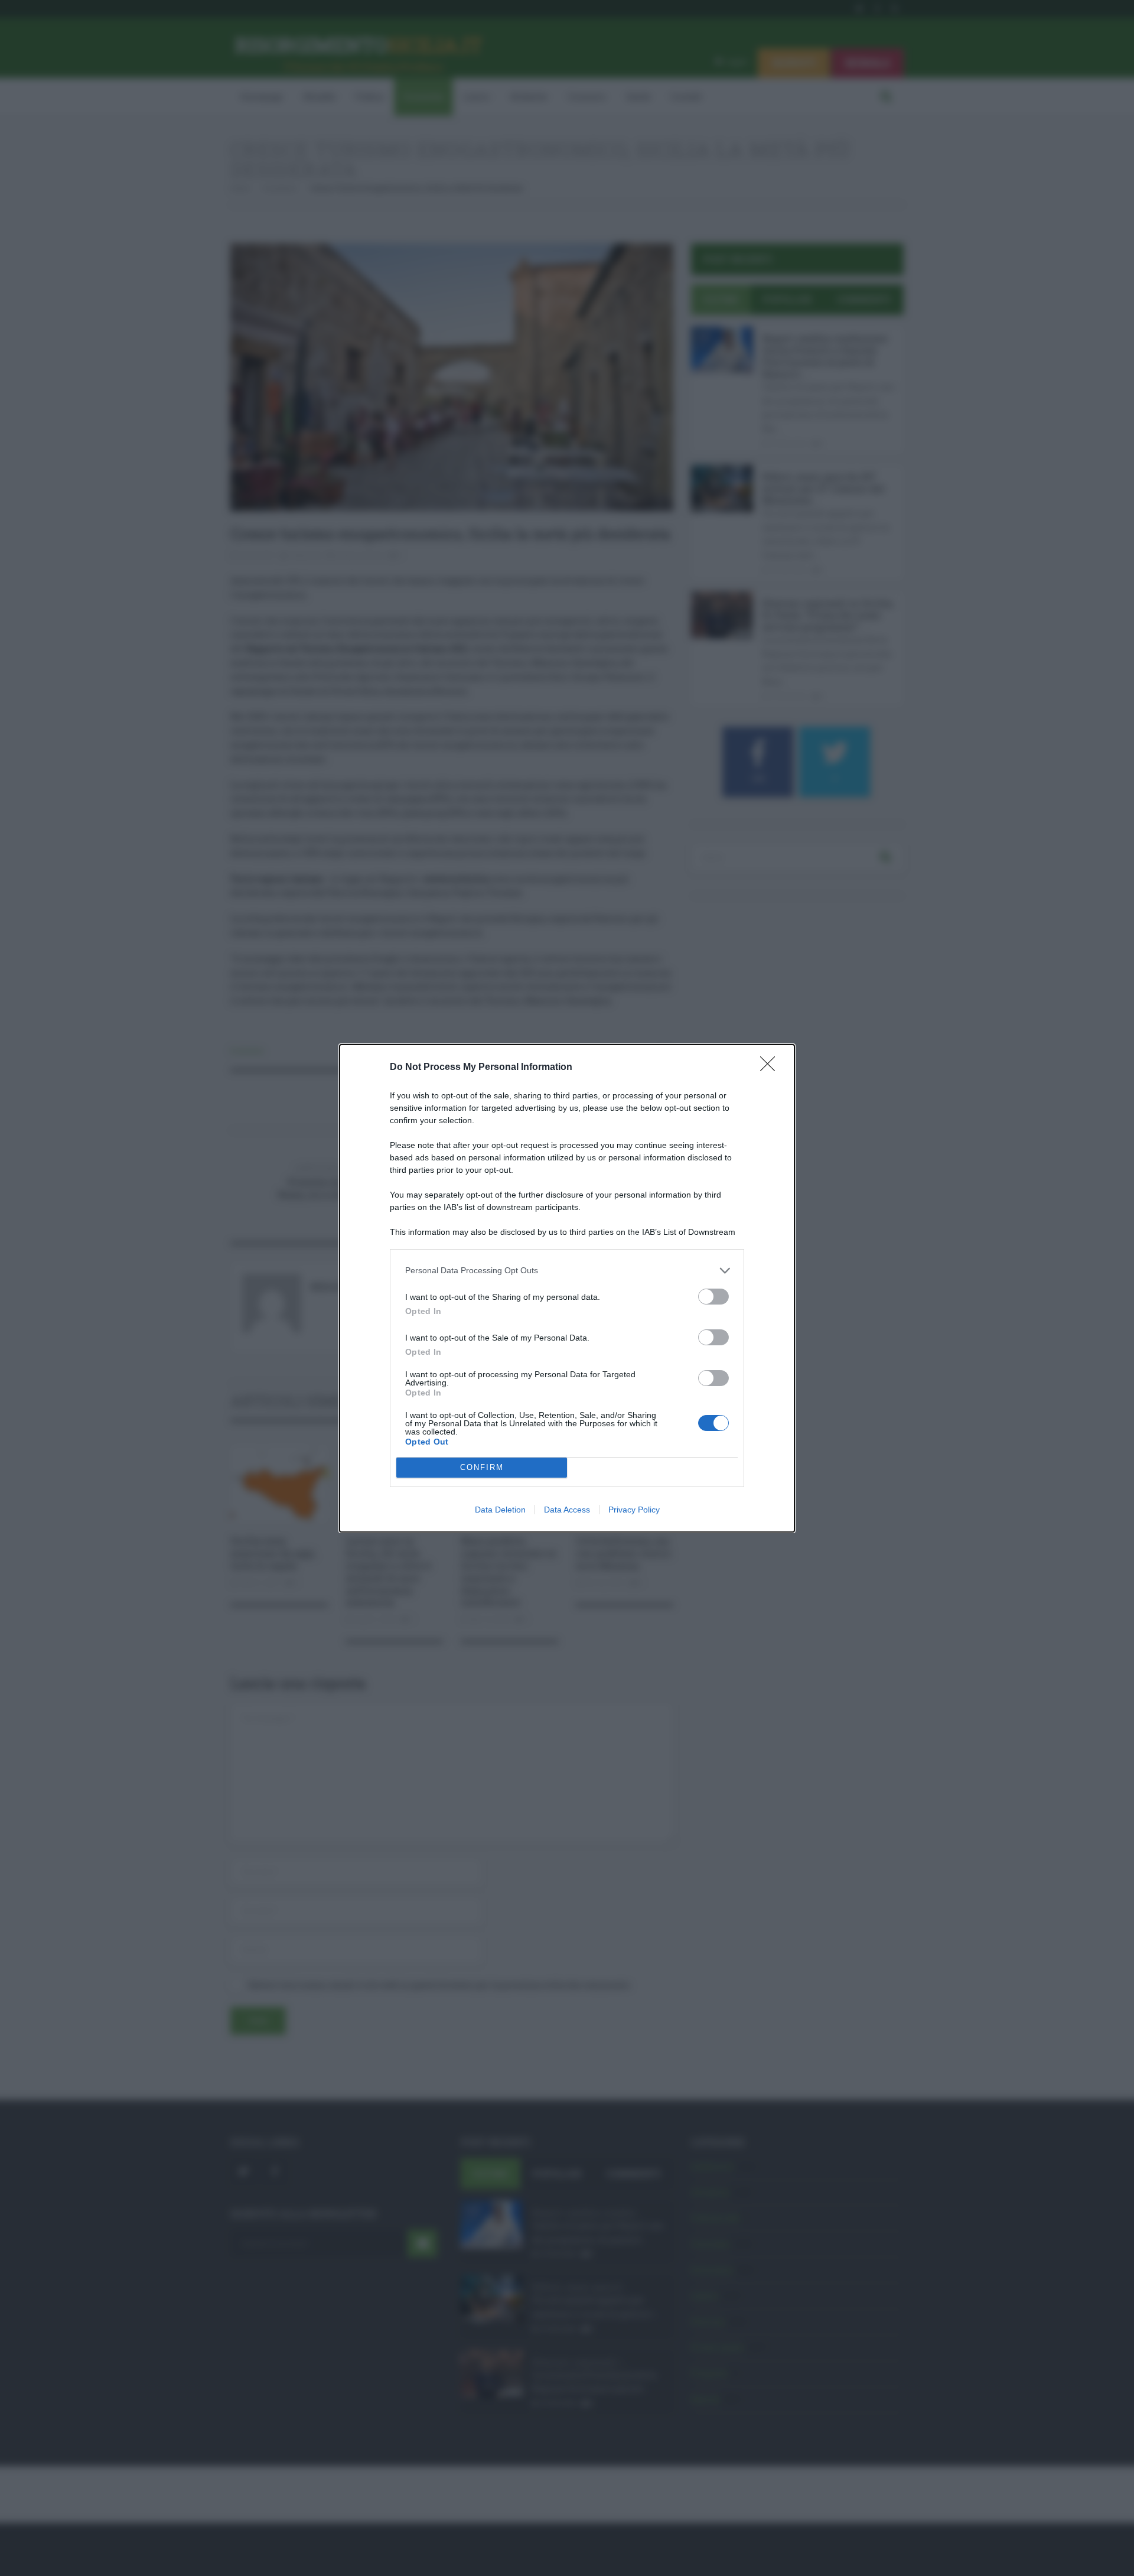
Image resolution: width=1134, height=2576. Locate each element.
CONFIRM (482, 1467)
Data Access (567, 1510)
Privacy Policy (634, 1510)
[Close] (771, 1068)
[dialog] (567, 1288)
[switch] (713, 1297)
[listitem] (567, 1271)
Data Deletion (500, 1510)
